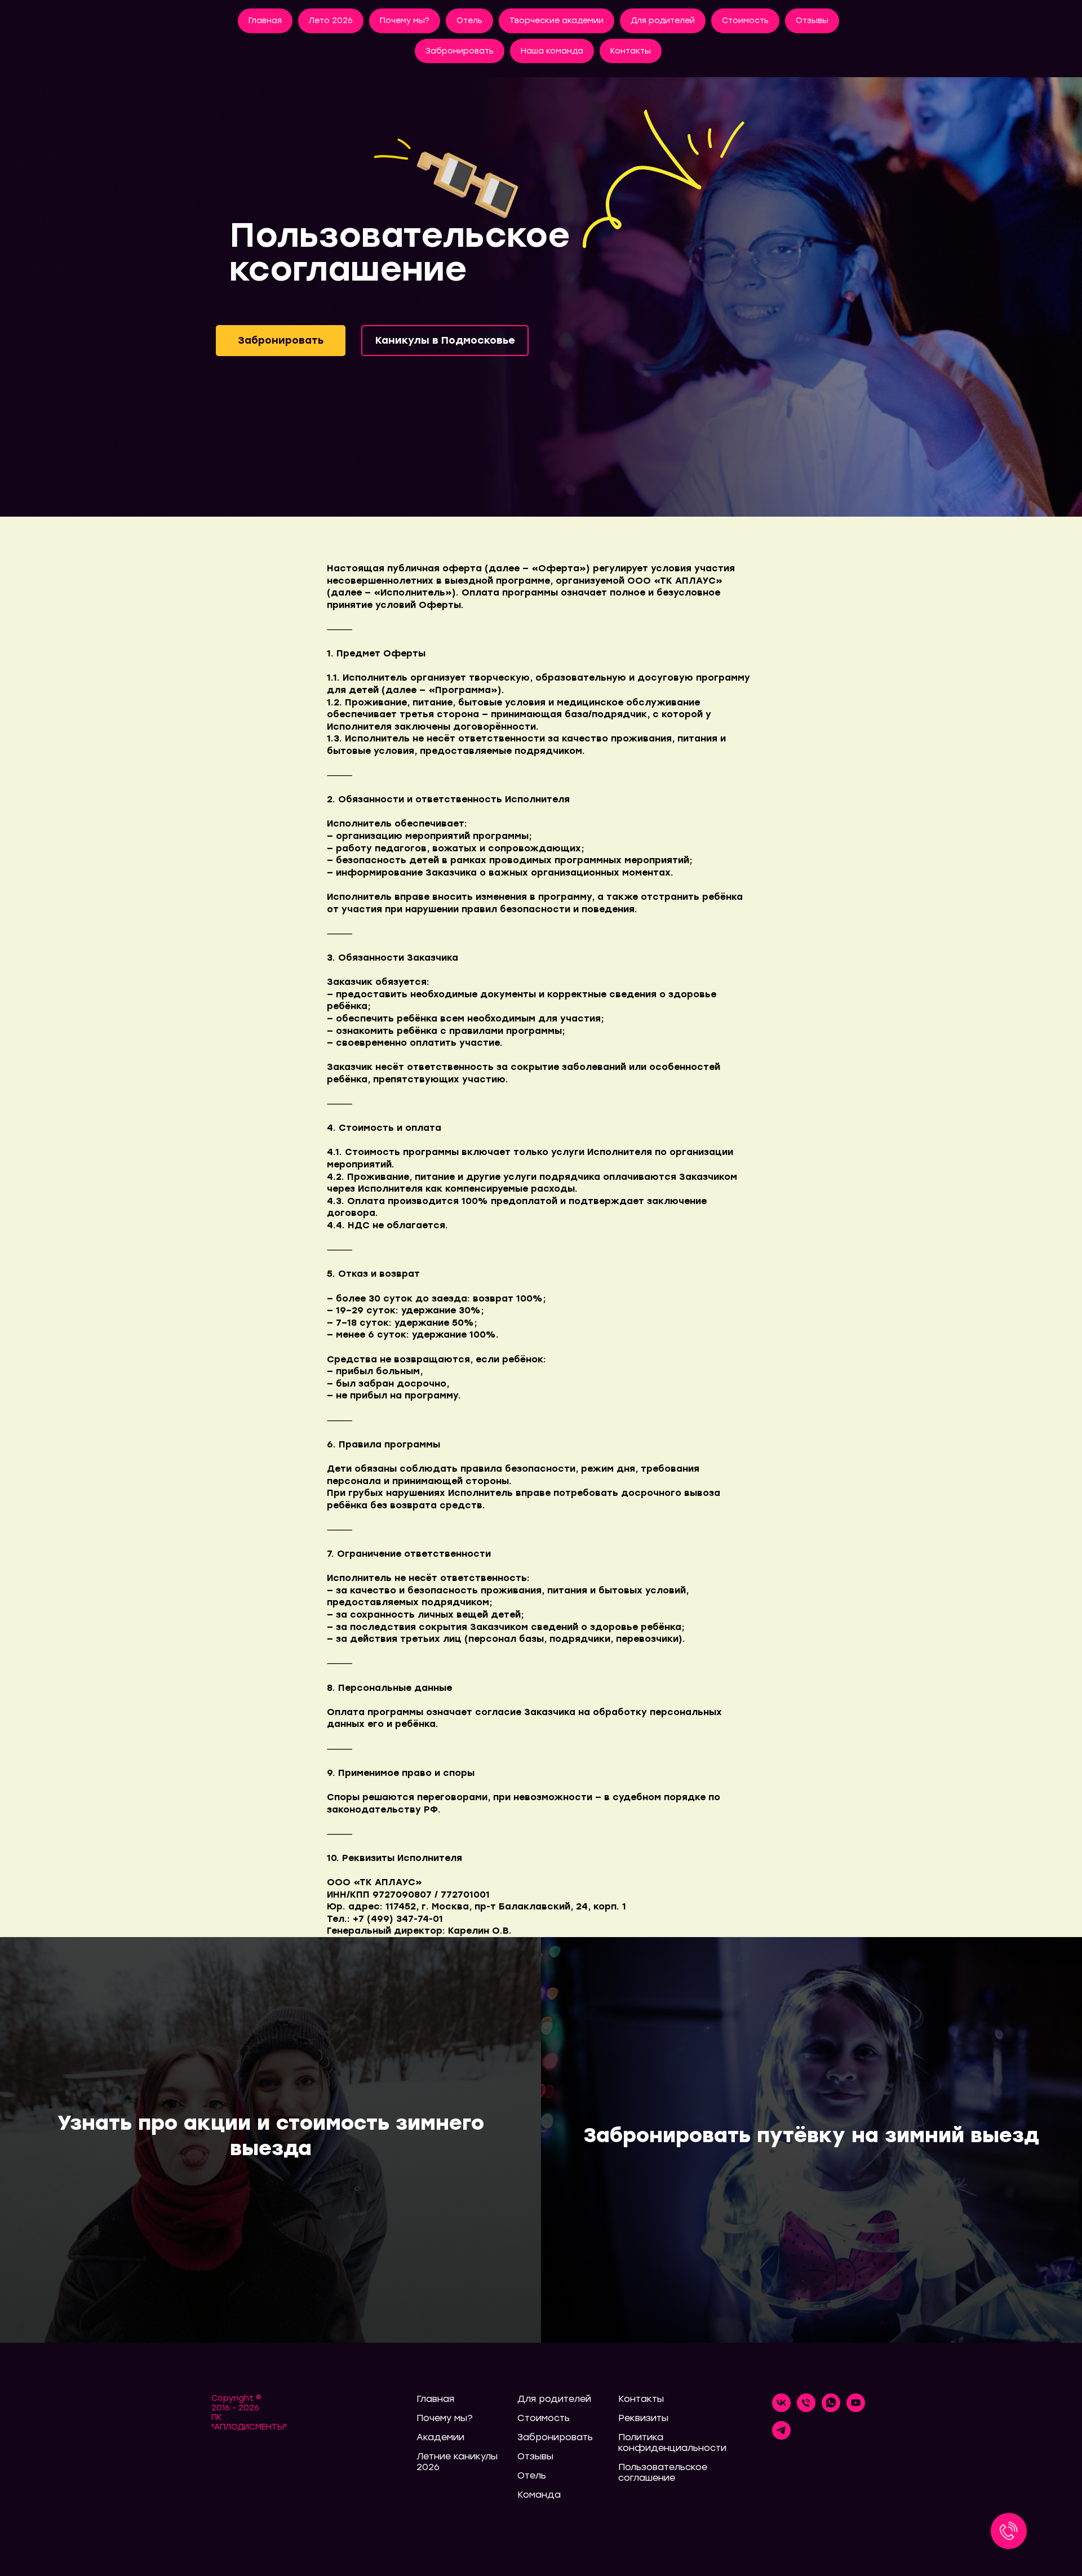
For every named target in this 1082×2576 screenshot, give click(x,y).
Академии (440, 2437)
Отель (469, 21)
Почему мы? (405, 21)
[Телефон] (806, 2409)
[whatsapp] (831, 2409)
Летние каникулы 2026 (457, 2462)
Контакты (631, 51)
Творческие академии (556, 21)
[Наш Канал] (781, 2437)
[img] (541, 297)
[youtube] (856, 2409)
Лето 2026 (331, 21)
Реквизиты (643, 2418)
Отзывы (812, 21)
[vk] (781, 2409)
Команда (539, 2495)
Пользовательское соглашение (663, 2472)
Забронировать (460, 51)
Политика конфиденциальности (672, 2442)
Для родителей (663, 21)
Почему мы (442, 2418)
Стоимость (745, 21)
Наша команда (552, 51)
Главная (265, 21)
